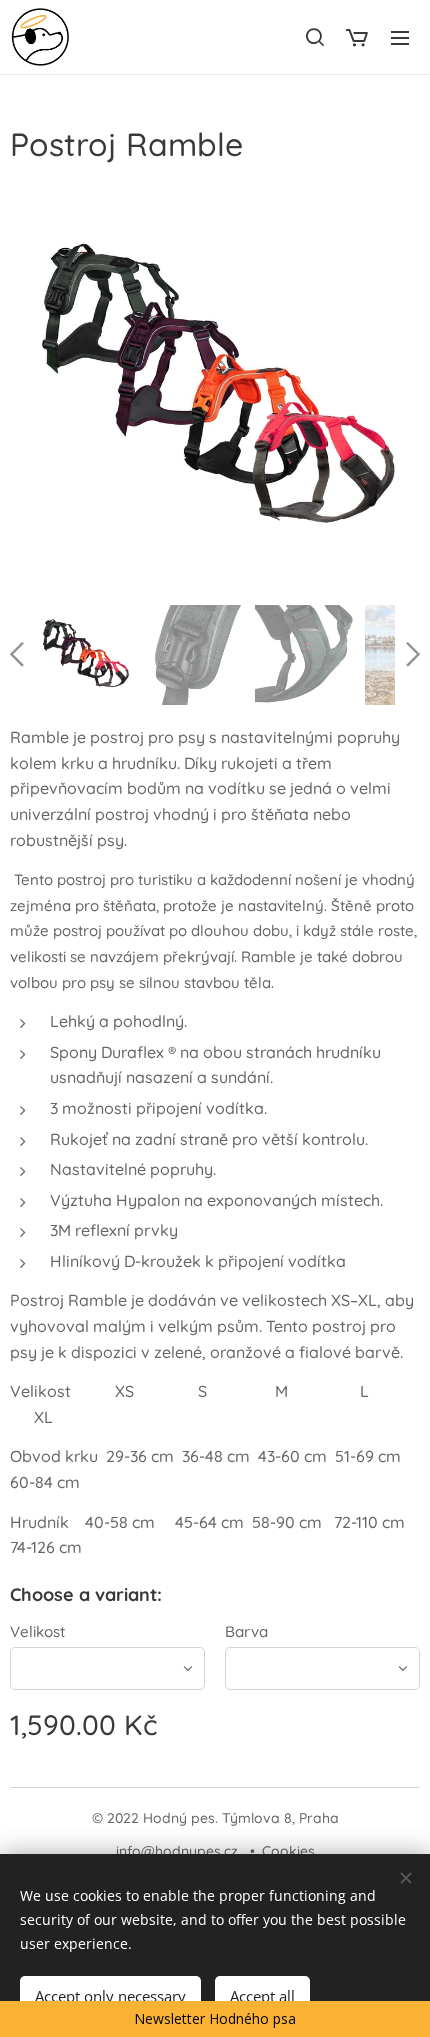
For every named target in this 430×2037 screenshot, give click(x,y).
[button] (314, 37)
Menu (400, 37)
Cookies (288, 1851)
